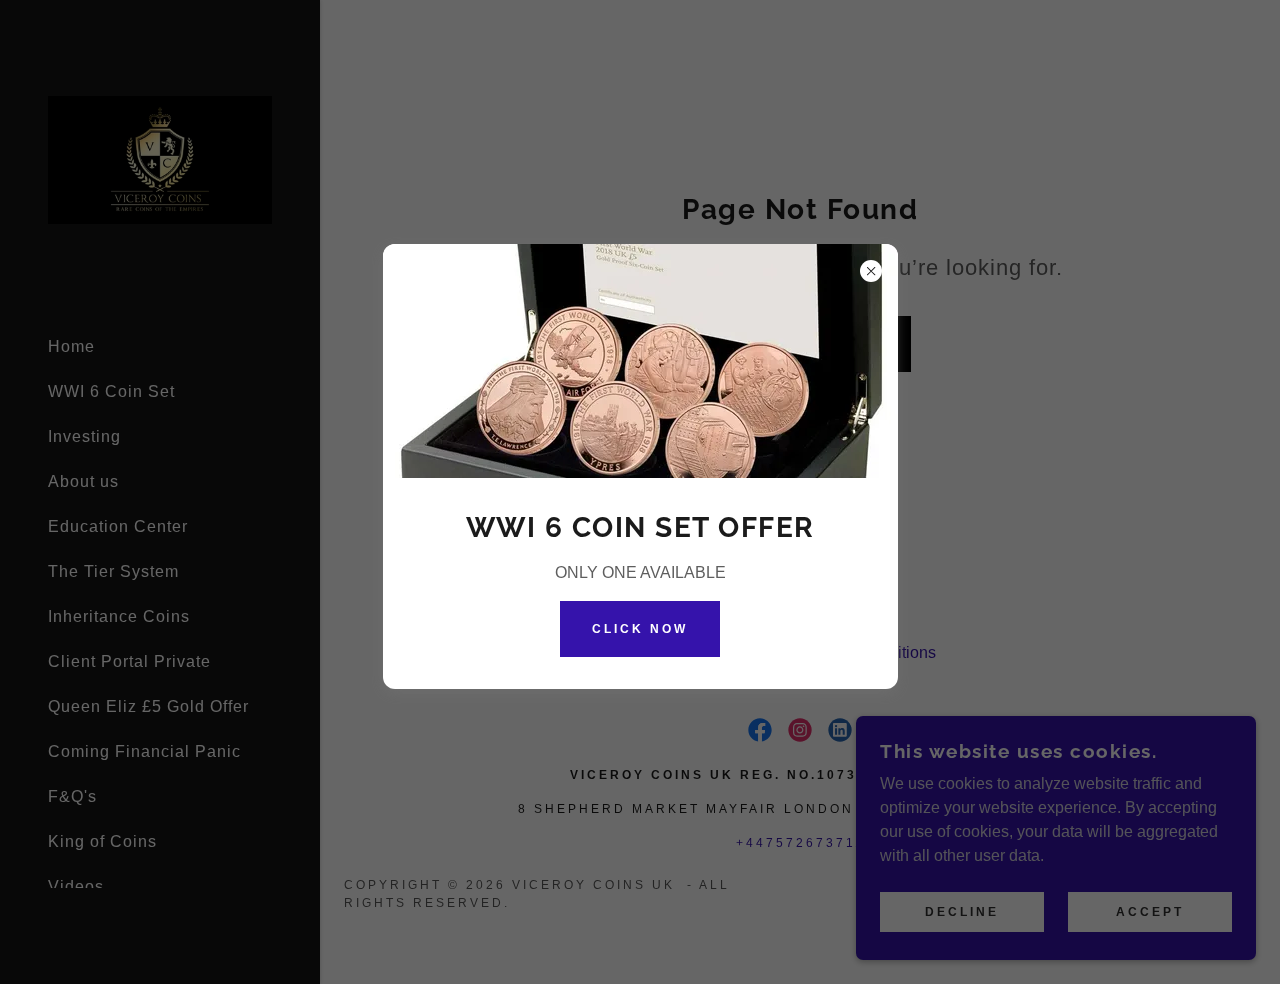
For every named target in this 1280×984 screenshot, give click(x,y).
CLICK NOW (640, 629)
